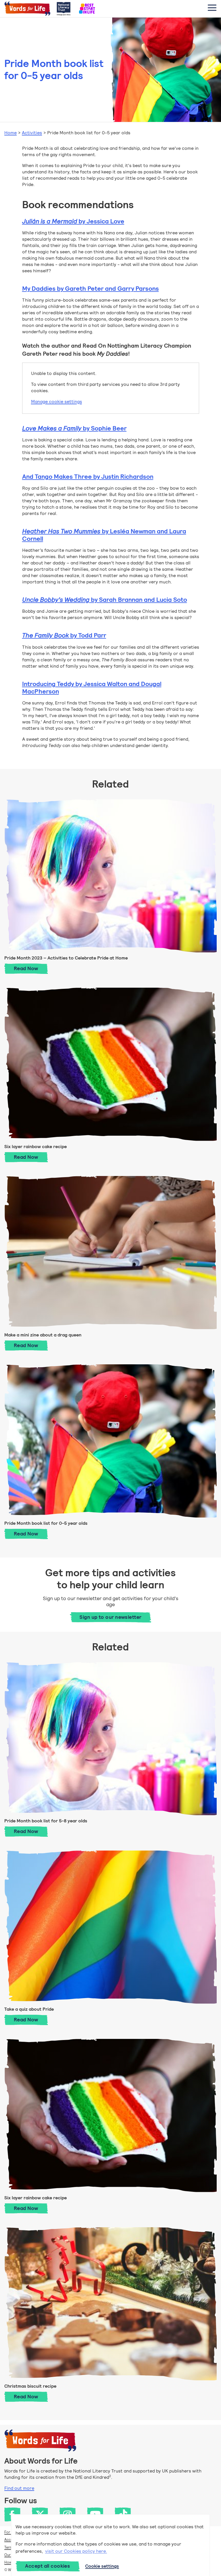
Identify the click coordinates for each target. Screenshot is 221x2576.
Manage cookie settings (57, 402)
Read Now (31, 968)
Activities (32, 133)
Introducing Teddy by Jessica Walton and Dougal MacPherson (92, 688)
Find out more (19, 2488)
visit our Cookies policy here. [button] (76, 2551)
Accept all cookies (47, 2566)
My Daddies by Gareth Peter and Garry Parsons (91, 289)
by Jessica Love (73, 221)
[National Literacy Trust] (64, 9)
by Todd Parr (64, 635)
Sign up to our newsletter (110, 1617)
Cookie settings (102, 2566)
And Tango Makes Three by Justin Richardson (88, 477)
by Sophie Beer (74, 428)
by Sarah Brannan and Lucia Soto (105, 600)
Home (11, 133)
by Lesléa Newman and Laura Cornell (104, 535)
